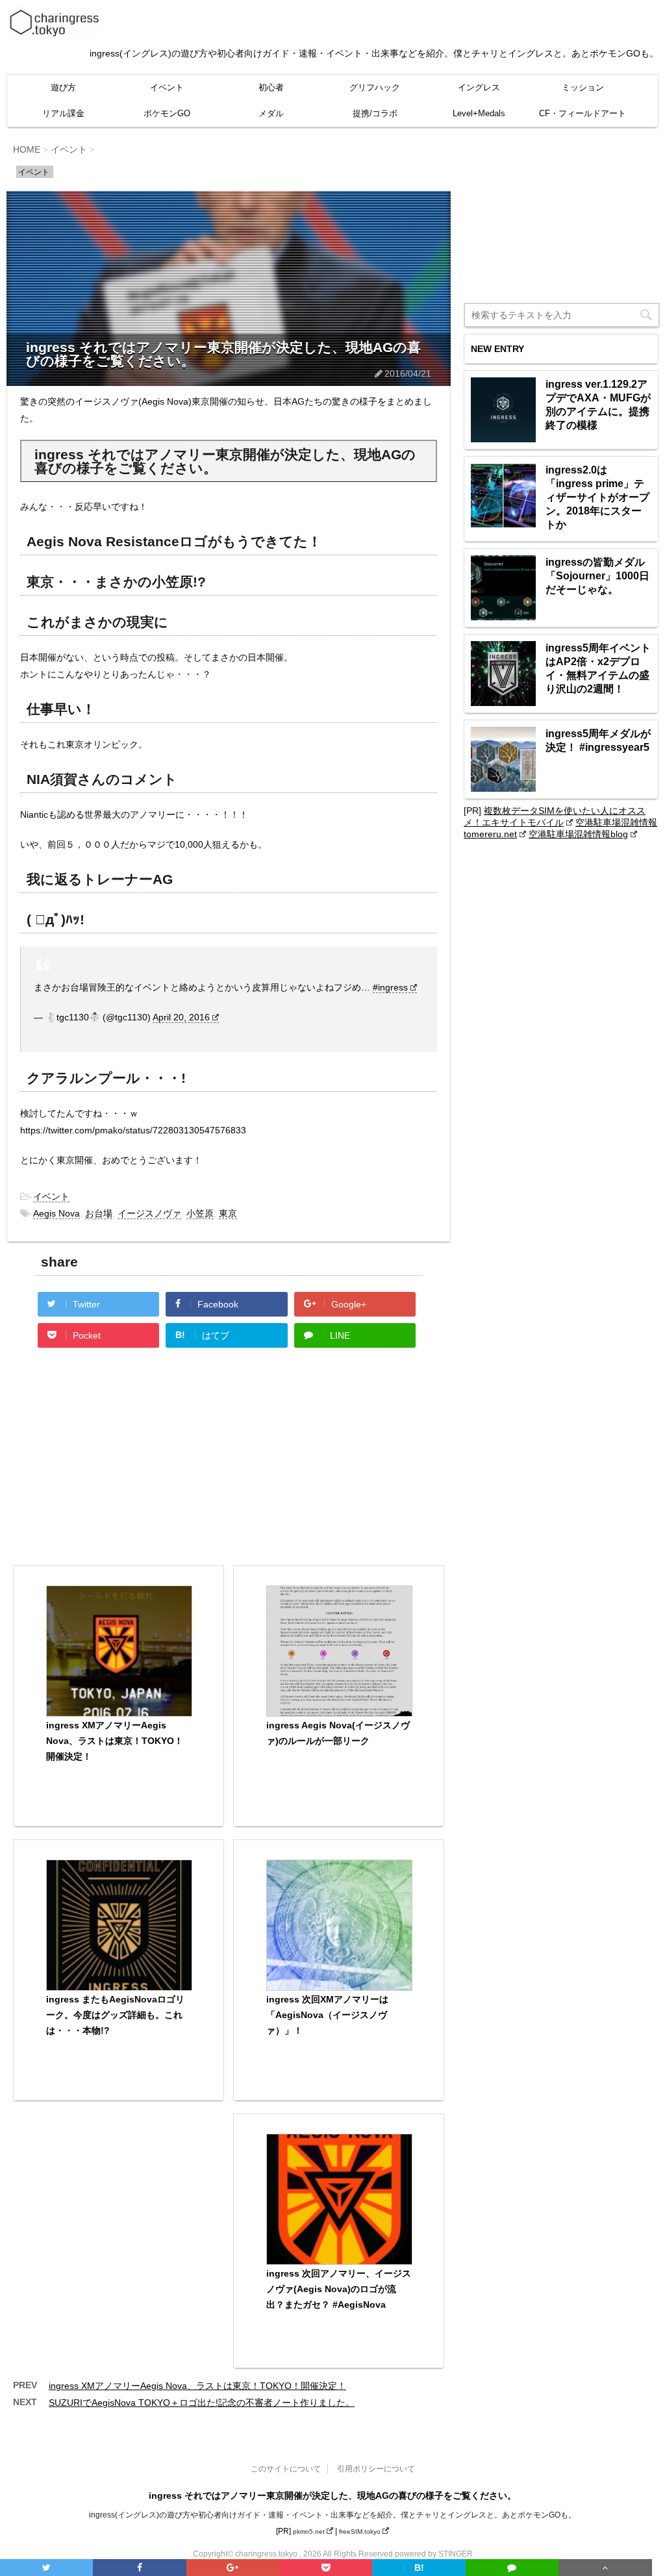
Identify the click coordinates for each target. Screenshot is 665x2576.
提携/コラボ (375, 113)
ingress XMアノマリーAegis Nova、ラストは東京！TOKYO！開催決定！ (115, 1741)
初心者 (271, 87)
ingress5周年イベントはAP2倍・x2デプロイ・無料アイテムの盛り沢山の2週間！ (598, 668)
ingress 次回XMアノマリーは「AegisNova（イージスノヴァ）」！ (327, 2015)
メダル (271, 113)
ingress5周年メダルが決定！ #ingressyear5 (598, 740)
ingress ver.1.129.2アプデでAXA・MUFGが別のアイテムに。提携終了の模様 (598, 405)
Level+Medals (479, 113)
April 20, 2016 (181, 1017)
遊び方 (63, 87)
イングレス (479, 87)
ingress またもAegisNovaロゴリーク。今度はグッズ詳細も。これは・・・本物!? (115, 2015)
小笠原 (200, 1213)
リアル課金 (63, 113)
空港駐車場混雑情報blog (578, 834)
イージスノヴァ (149, 1213)
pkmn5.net (309, 2532)
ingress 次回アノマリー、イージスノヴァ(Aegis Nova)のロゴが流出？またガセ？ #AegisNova (339, 2289)
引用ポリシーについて (376, 2469)
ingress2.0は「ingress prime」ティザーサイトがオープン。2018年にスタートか (597, 497)
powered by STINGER (434, 2554)
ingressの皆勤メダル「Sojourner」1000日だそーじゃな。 (597, 576)
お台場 (99, 1213)
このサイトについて (286, 2469)
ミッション (583, 87)
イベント (167, 87)
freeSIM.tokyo (360, 2532)
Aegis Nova (56, 1213)
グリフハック (375, 87)
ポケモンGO (167, 113)
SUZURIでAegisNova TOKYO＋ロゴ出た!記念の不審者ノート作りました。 (202, 2403)
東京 (228, 1213)
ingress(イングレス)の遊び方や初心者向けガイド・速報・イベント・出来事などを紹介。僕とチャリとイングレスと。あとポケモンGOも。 (332, 2515)
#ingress (390, 987)
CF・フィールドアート (583, 113)
